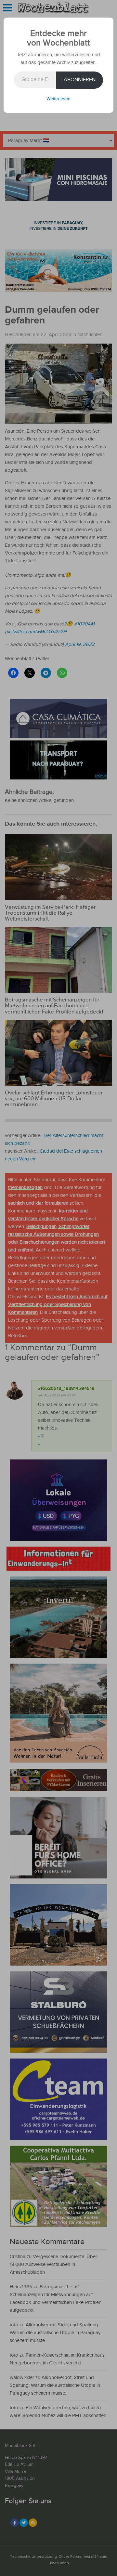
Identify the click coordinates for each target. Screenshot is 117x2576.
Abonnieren (80, 80)
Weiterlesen (58, 99)
